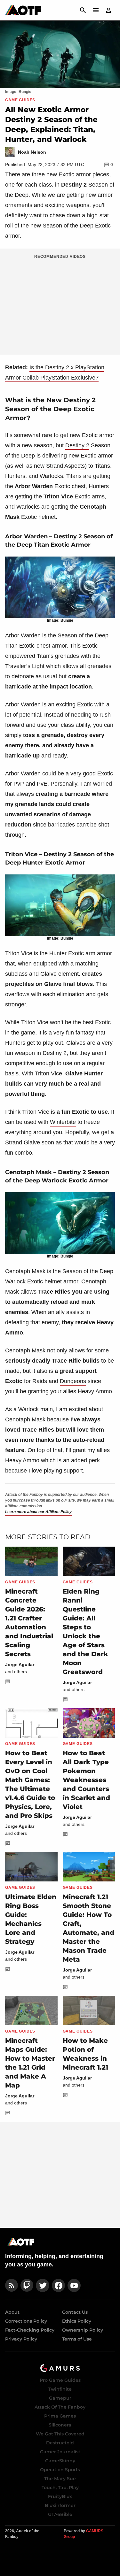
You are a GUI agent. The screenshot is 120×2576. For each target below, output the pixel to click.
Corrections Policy (26, 2321)
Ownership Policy (83, 2330)
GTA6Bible (60, 2514)
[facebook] (58, 2285)
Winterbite (63, 1122)
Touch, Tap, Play (60, 2488)
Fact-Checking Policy (30, 2330)
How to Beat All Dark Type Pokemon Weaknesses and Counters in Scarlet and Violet (86, 1780)
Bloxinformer (60, 2505)
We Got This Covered (60, 2434)
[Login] (108, 10)
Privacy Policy (21, 2339)
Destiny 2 (77, 445)
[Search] (83, 10)
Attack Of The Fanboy (60, 2407)
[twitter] (43, 2285)
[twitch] (27, 2285)
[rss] (12, 2285)
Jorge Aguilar (20, 1665)
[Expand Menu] (96, 10)
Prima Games (60, 2416)
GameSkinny (60, 2461)
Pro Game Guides (60, 2380)
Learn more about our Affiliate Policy (38, 1512)
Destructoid (60, 2443)
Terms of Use (77, 2339)
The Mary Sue (60, 2479)
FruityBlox (60, 2496)
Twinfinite (60, 2389)
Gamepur (60, 2398)
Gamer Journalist (60, 2452)
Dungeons (73, 1381)
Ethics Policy (77, 2321)
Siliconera (60, 2425)
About (12, 2312)
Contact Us (75, 2312)
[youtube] (74, 2285)
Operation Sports (60, 2470)
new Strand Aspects (59, 466)
